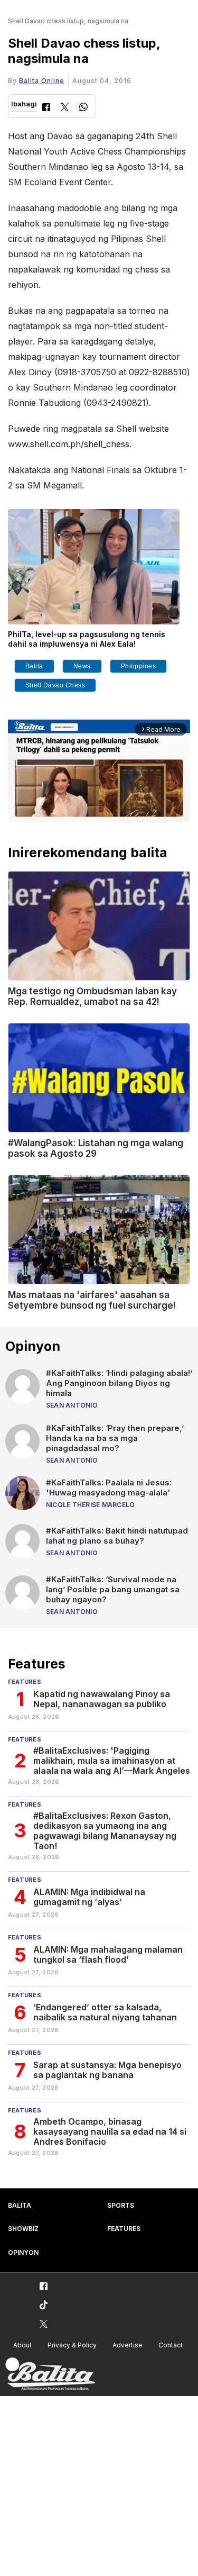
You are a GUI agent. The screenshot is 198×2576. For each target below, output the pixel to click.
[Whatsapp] (83, 108)
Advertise (128, 2345)
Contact (171, 2345)
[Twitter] (65, 108)
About (22, 2345)
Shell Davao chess (55, 685)
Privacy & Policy (72, 2345)
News (82, 666)
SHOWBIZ (23, 2229)
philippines (139, 666)
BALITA (20, 2205)
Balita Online (42, 81)
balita (34, 666)
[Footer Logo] (50, 2374)
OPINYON (23, 2252)
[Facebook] (46, 108)
